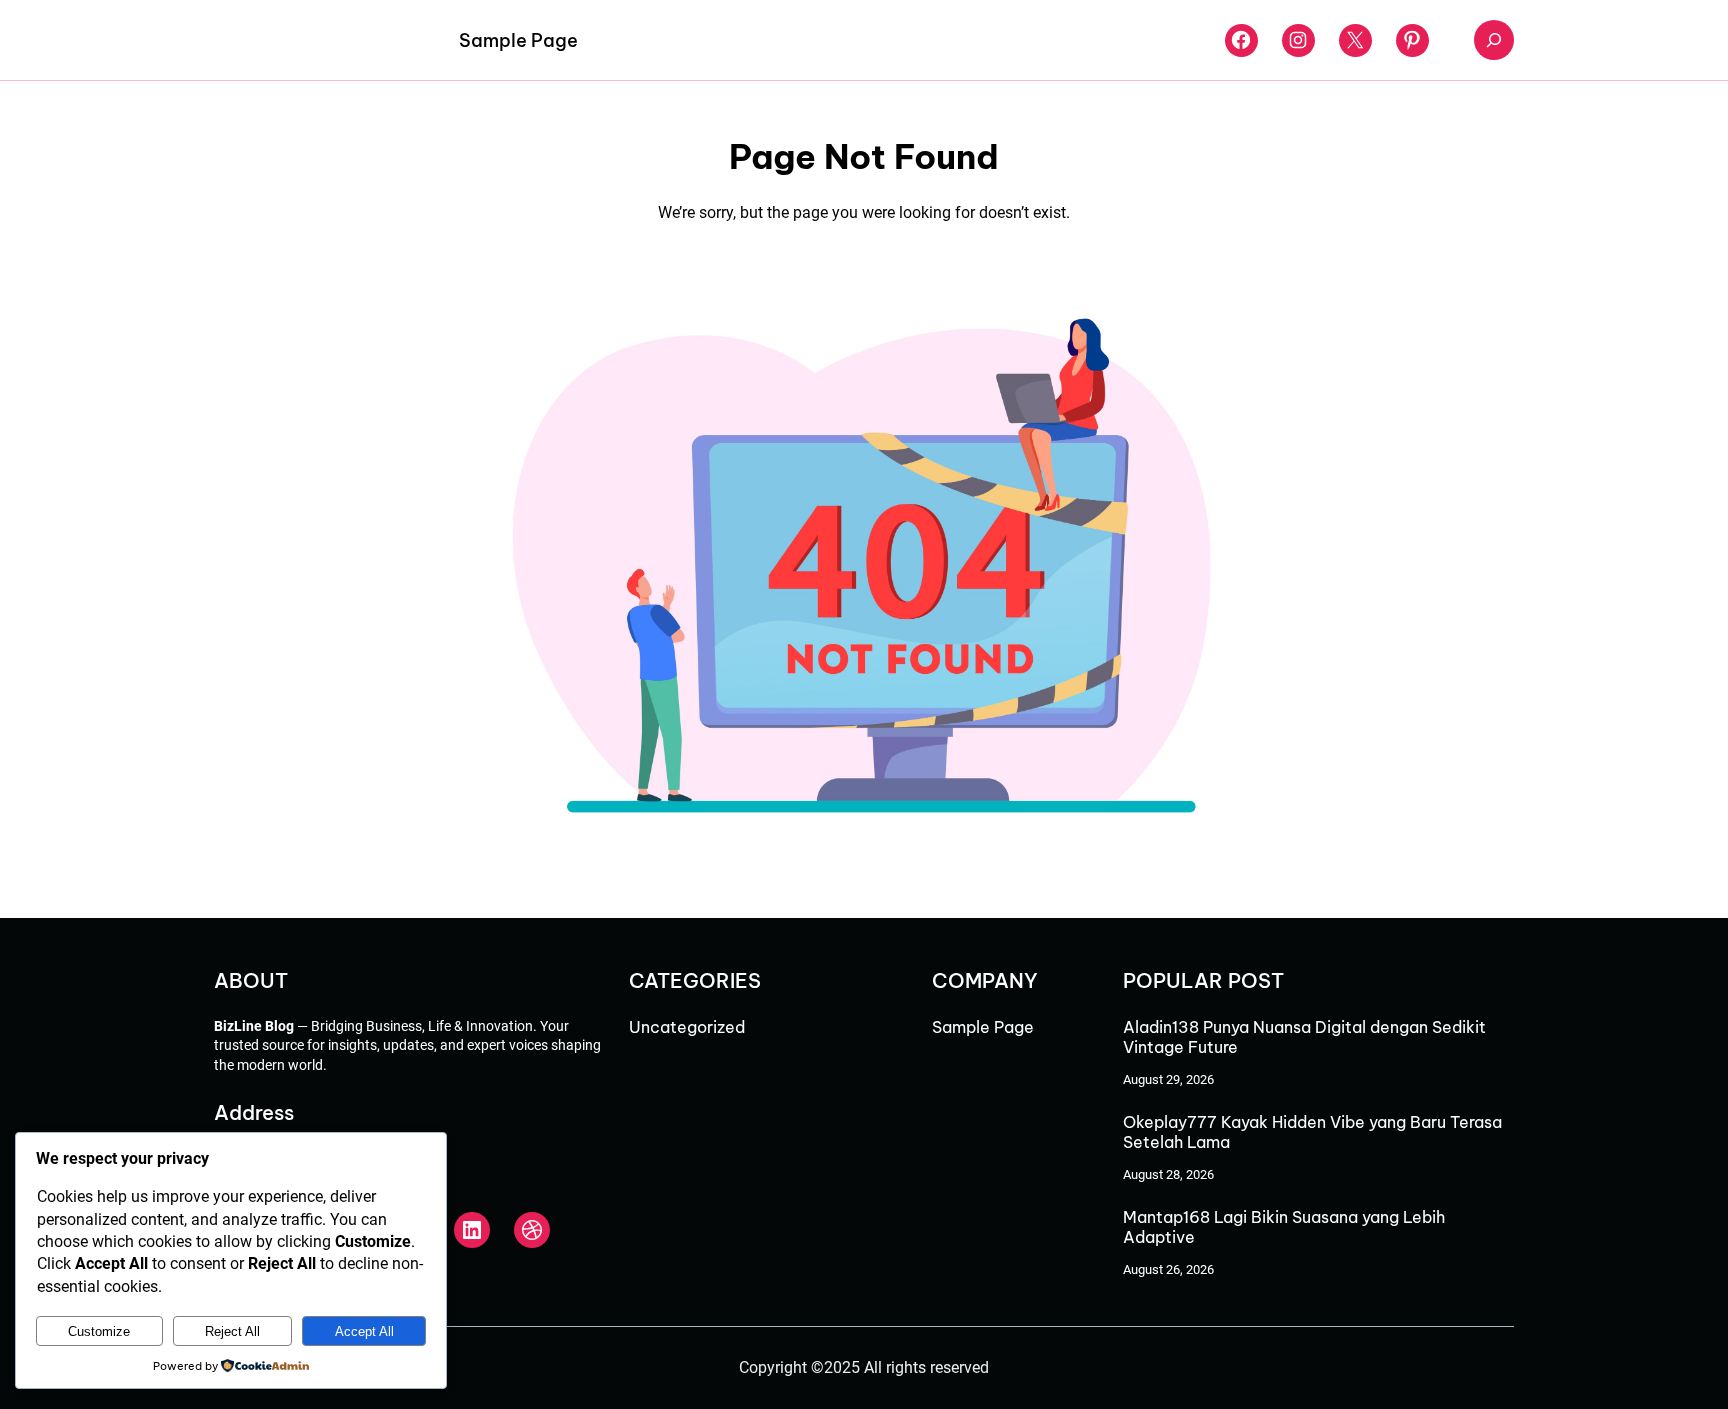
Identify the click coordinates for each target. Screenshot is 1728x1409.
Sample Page (518, 40)
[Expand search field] (1494, 40)
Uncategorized (687, 1027)
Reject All (232, 1331)
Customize (99, 1331)
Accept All (364, 1331)
